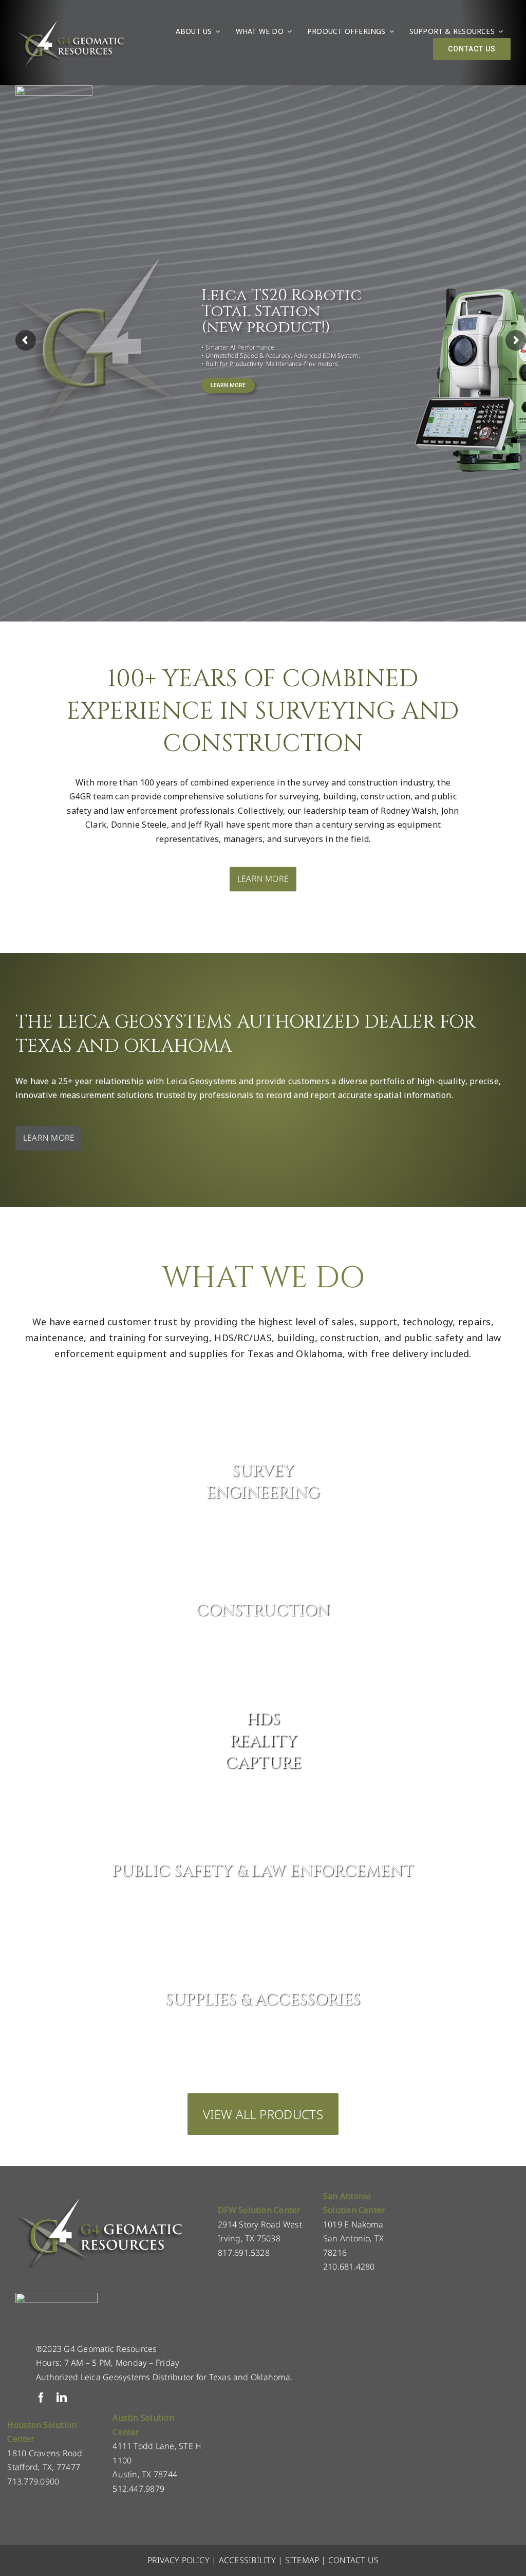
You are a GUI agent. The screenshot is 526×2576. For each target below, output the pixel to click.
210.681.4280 (349, 2267)
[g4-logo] (70, 23)
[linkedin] (62, 2398)
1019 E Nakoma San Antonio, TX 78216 (354, 2239)
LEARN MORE (228, 385)
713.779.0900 (33, 2481)
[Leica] (54, 89)
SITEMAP (302, 2560)
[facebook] (41, 2398)
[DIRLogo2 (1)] (57, 2297)
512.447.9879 (138, 2489)
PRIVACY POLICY (179, 2560)
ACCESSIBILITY (247, 2560)
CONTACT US (353, 2560)
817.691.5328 (244, 2253)
